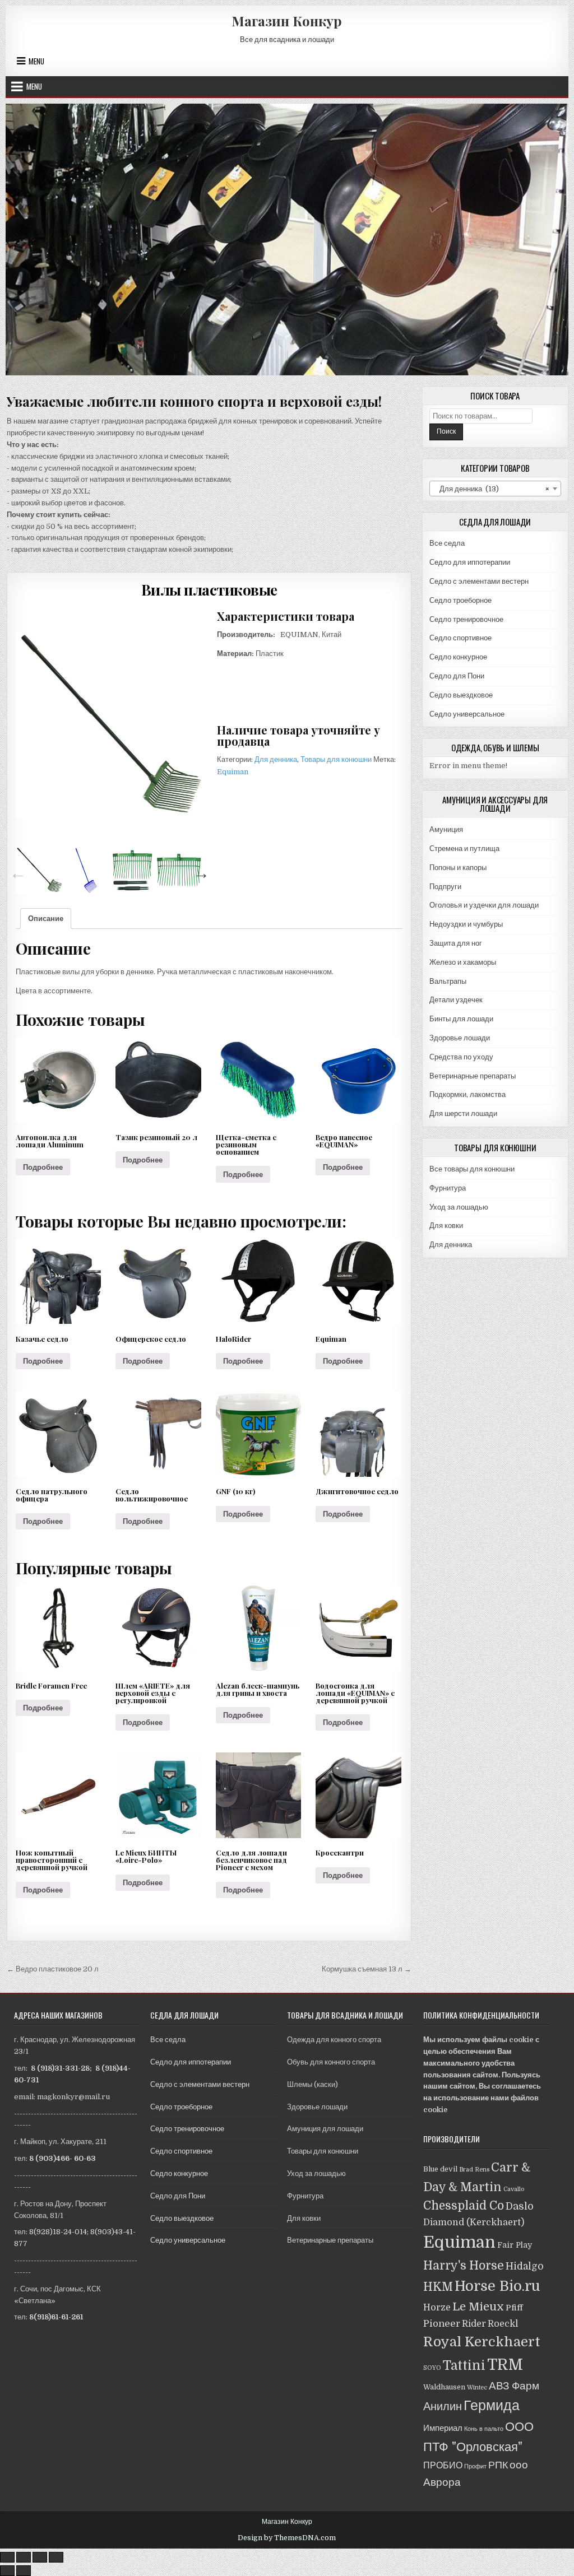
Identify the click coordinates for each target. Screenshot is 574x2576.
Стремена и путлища (464, 848)
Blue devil (440, 2169)
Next (198, 871)
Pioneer (442, 2324)
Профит (475, 2466)
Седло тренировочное (466, 619)
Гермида (492, 2405)
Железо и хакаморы (463, 962)
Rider (474, 2324)
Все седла (447, 543)
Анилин (443, 2407)
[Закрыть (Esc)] (7, 2557)
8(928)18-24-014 (58, 2232)
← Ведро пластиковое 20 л (53, 1969)
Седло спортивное (460, 638)
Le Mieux (478, 2307)
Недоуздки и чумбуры (466, 924)
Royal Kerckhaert (482, 2342)
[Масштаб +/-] (56, 2557)
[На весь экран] (40, 2557)
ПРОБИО (443, 2465)
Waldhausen (444, 2387)
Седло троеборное (460, 600)
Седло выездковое (461, 695)
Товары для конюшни (336, 759)
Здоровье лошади (460, 1038)
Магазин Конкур (287, 21)
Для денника (276, 759)
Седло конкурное (458, 657)
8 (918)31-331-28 (60, 2068)
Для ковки (446, 1226)
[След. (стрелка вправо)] (24, 2571)
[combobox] (495, 489)
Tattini (464, 2366)
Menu (36, 61)
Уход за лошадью (459, 1207)
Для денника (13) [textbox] (492, 489)
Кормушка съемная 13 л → (367, 1969)
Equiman (233, 772)
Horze (437, 2307)
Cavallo (514, 2189)
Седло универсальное (467, 714)
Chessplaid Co (464, 2206)
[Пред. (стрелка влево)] (7, 2571)
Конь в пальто (484, 2429)
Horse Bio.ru (497, 2286)
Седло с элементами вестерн (479, 581)
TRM (505, 2365)
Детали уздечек (456, 1000)
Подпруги (445, 887)
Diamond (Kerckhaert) (474, 2222)
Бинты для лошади (461, 1019)
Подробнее (43, 1167)
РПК (498, 2465)
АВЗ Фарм (514, 2386)
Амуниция (446, 829)
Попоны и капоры (458, 868)
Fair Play (515, 2245)
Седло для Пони (457, 676)
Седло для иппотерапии (470, 562)
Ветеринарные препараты (473, 1076)
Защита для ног (456, 943)
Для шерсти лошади (463, 1113)
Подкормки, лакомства (467, 1094)
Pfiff (514, 2308)
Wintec (477, 2387)
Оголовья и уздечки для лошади (484, 905)
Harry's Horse (464, 2266)
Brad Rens (474, 2170)
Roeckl (503, 2324)
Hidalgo (525, 2266)
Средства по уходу (461, 1057)
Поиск (446, 431)
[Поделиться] (24, 2557)
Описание (46, 919)
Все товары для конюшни (472, 1169)
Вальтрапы (448, 981)
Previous (15, 871)
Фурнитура (448, 1188)
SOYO (432, 2368)
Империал (443, 2428)
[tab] (46, 919)
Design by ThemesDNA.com (287, 2538)
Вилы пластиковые (209, 590)
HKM (438, 2287)
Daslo (520, 2206)
